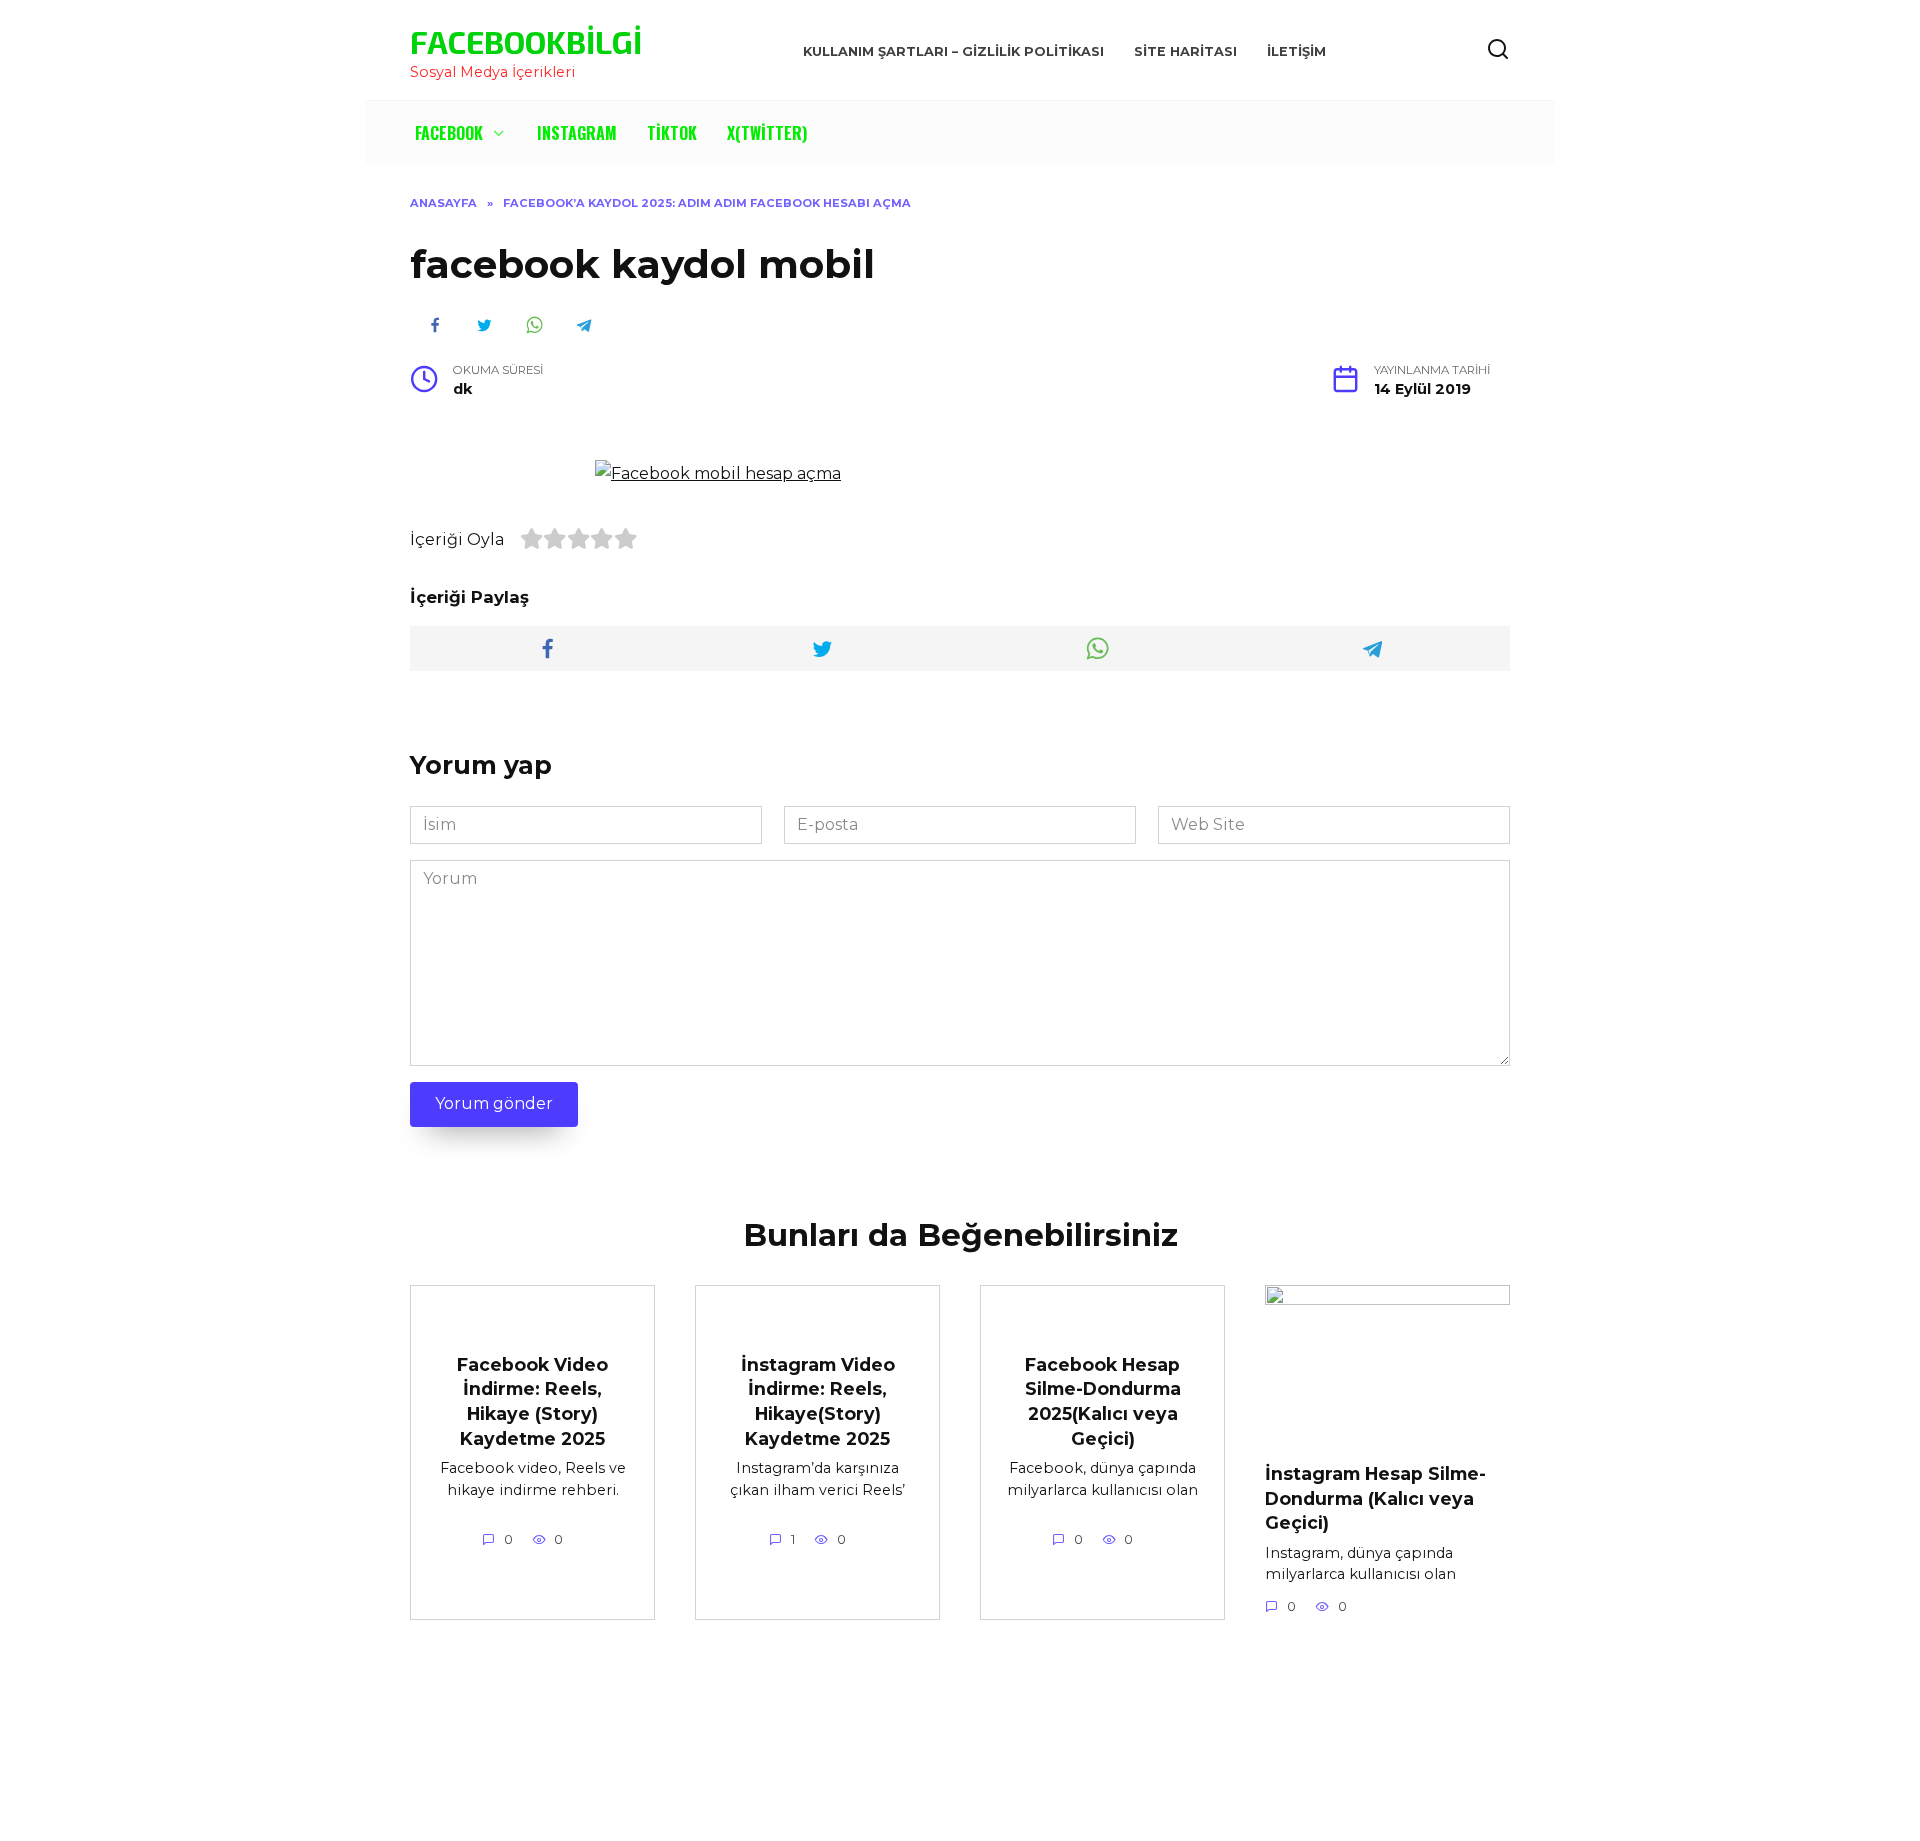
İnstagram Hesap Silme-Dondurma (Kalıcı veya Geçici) (1375, 1498)
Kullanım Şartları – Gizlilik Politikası (953, 51)
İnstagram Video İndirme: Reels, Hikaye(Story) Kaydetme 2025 (818, 1400)
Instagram (577, 133)
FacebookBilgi (526, 41)
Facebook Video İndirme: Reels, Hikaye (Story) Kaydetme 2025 (532, 1400)
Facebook (449, 133)
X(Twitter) (767, 133)
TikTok (672, 133)
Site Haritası (1185, 51)
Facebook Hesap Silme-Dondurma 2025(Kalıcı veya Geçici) (1103, 1400)
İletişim (1296, 51)
